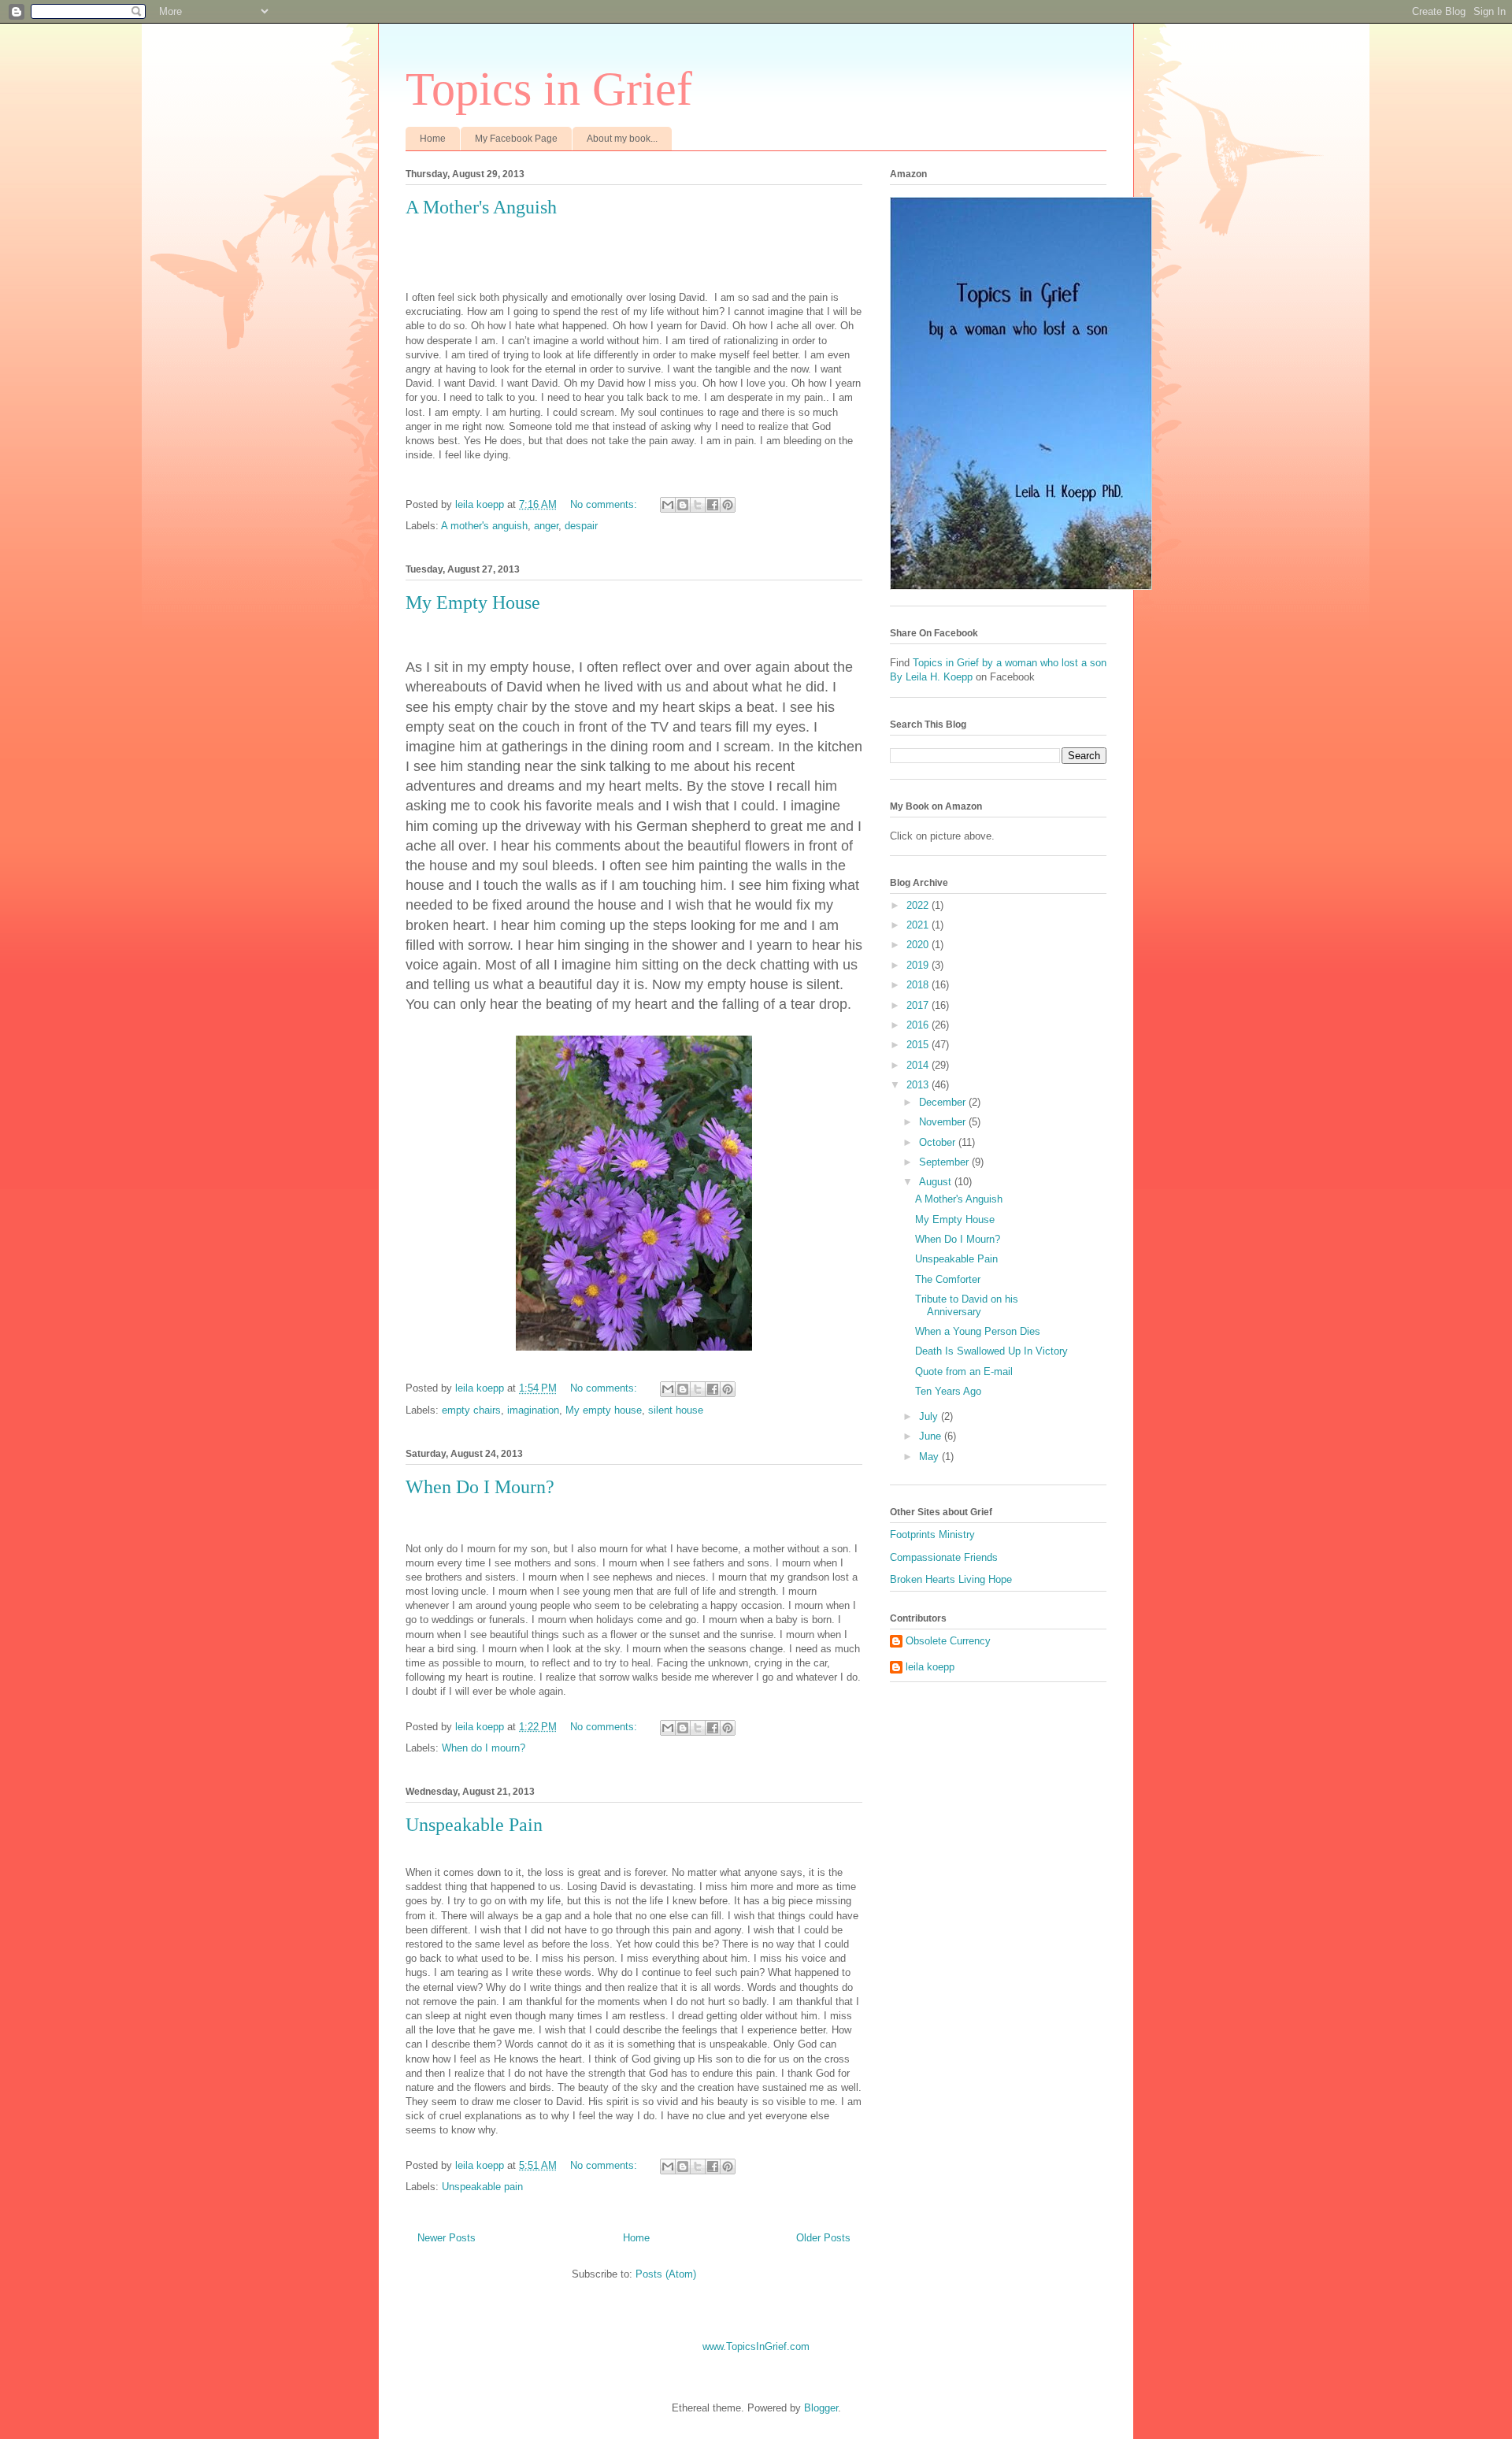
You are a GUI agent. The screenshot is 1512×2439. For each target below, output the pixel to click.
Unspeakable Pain (474, 1825)
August (937, 1182)
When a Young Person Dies (978, 1331)
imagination (533, 1410)
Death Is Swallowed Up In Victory (991, 1351)
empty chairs (471, 1410)
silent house (676, 1410)
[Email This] (668, 505)
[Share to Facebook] (713, 505)
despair (581, 526)
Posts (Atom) (666, 2274)
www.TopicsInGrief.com (756, 2346)
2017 (919, 1005)
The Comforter (948, 1279)
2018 (919, 985)
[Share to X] (698, 505)
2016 (919, 1025)
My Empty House (473, 602)
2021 (919, 925)
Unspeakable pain (482, 2187)
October (939, 1142)
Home (433, 139)
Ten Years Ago (948, 1391)
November (944, 1122)
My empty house (604, 1410)
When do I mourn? (484, 1748)
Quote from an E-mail (964, 1371)
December (944, 1102)
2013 (919, 1085)
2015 (919, 1045)
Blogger (821, 2408)
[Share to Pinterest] (728, 505)
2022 (919, 905)
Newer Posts (447, 2238)
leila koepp (930, 1667)
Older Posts (823, 2238)
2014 (919, 1065)
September (945, 1162)
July (930, 1416)
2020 (919, 945)
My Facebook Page (516, 139)
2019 (919, 965)
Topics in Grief (549, 89)
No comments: (605, 504)
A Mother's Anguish (481, 207)
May (930, 1457)
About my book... (622, 139)
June (932, 1436)
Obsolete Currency (948, 1641)
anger (546, 526)
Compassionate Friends (944, 1557)
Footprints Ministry (932, 1535)
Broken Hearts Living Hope (951, 1579)
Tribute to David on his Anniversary (967, 1305)
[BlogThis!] (683, 505)
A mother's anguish (484, 526)
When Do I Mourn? (480, 1487)
